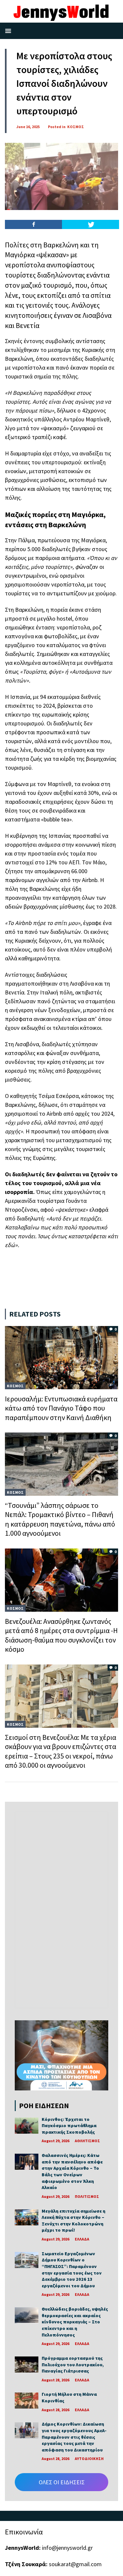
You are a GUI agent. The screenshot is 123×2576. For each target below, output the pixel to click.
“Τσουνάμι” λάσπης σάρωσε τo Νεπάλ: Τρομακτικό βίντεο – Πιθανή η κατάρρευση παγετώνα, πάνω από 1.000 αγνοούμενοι (60, 1519)
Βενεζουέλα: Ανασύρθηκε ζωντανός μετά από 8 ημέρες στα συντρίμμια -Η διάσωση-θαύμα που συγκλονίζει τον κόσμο (61, 1635)
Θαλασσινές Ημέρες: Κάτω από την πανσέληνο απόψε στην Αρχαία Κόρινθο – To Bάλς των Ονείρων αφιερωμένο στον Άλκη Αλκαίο (72, 2171)
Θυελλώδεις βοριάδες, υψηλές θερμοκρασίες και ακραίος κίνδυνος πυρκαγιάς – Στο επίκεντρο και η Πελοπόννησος (75, 2322)
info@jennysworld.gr (67, 2548)
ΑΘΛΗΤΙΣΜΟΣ (87, 2141)
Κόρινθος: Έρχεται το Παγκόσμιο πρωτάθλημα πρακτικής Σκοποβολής (69, 2126)
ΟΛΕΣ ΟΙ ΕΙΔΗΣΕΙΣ (62, 2482)
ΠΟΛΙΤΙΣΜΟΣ (87, 2196)
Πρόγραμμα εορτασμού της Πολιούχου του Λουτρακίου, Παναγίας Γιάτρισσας (73, 2365)
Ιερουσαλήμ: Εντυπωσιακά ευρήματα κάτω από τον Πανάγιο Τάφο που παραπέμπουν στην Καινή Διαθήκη (61, 1408)
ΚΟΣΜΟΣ (76, 127)
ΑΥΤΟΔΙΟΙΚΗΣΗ (89, 2459)
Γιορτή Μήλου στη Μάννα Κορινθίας (69, 2397)
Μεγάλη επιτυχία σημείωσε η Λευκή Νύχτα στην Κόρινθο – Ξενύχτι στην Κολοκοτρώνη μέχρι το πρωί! (73, 2221)
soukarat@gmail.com (75, 2564)
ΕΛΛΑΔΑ (82, 2239)
